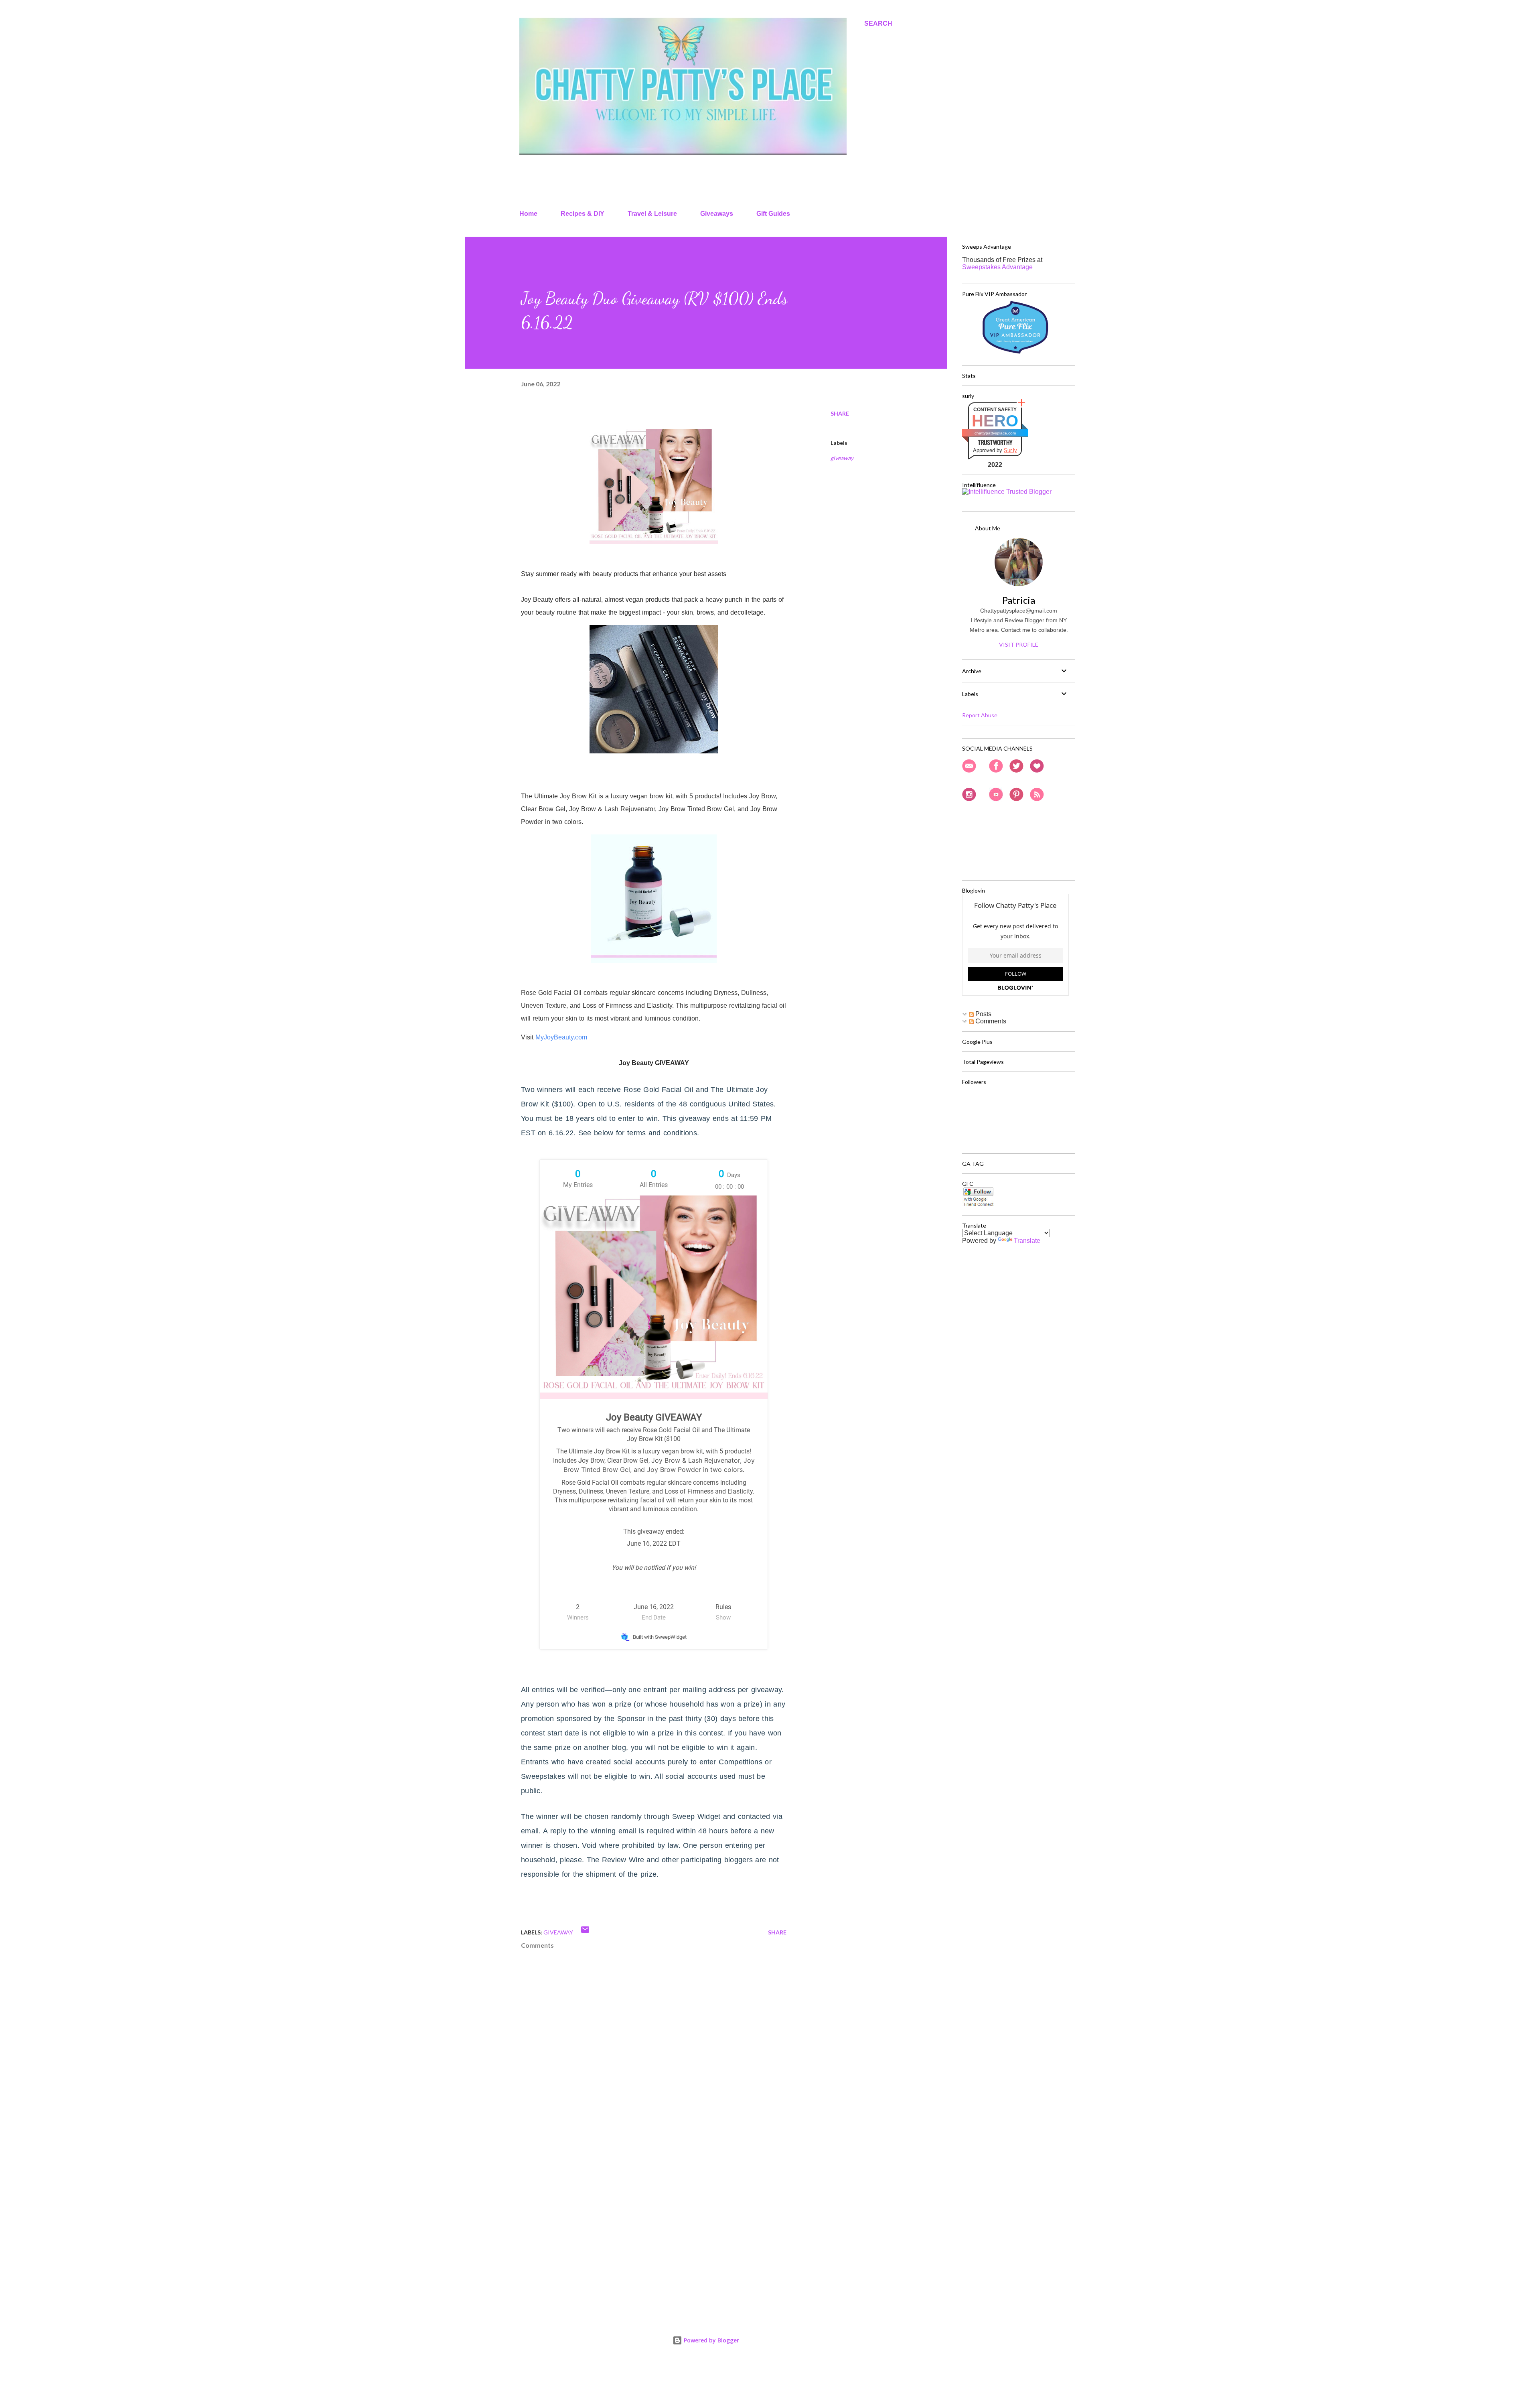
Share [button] (840, 413)
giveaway (842, 458)
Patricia (1019, 600)
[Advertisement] (641, 2214)
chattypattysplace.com (995, 433)
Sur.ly (1010, 450)
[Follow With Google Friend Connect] (978, 1205)
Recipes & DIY (583, 214)
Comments (990, 1021)
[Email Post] (585, 1932)
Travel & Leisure (652, 214)
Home (528, 214)
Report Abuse (980, 715)
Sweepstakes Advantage (997, 267)
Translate (1027, 1241)
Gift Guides (773, 214)
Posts (983, 1014)
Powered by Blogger (711, 2340)
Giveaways (717, 214)
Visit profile (1019, 644)
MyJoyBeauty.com (561, 1037)
